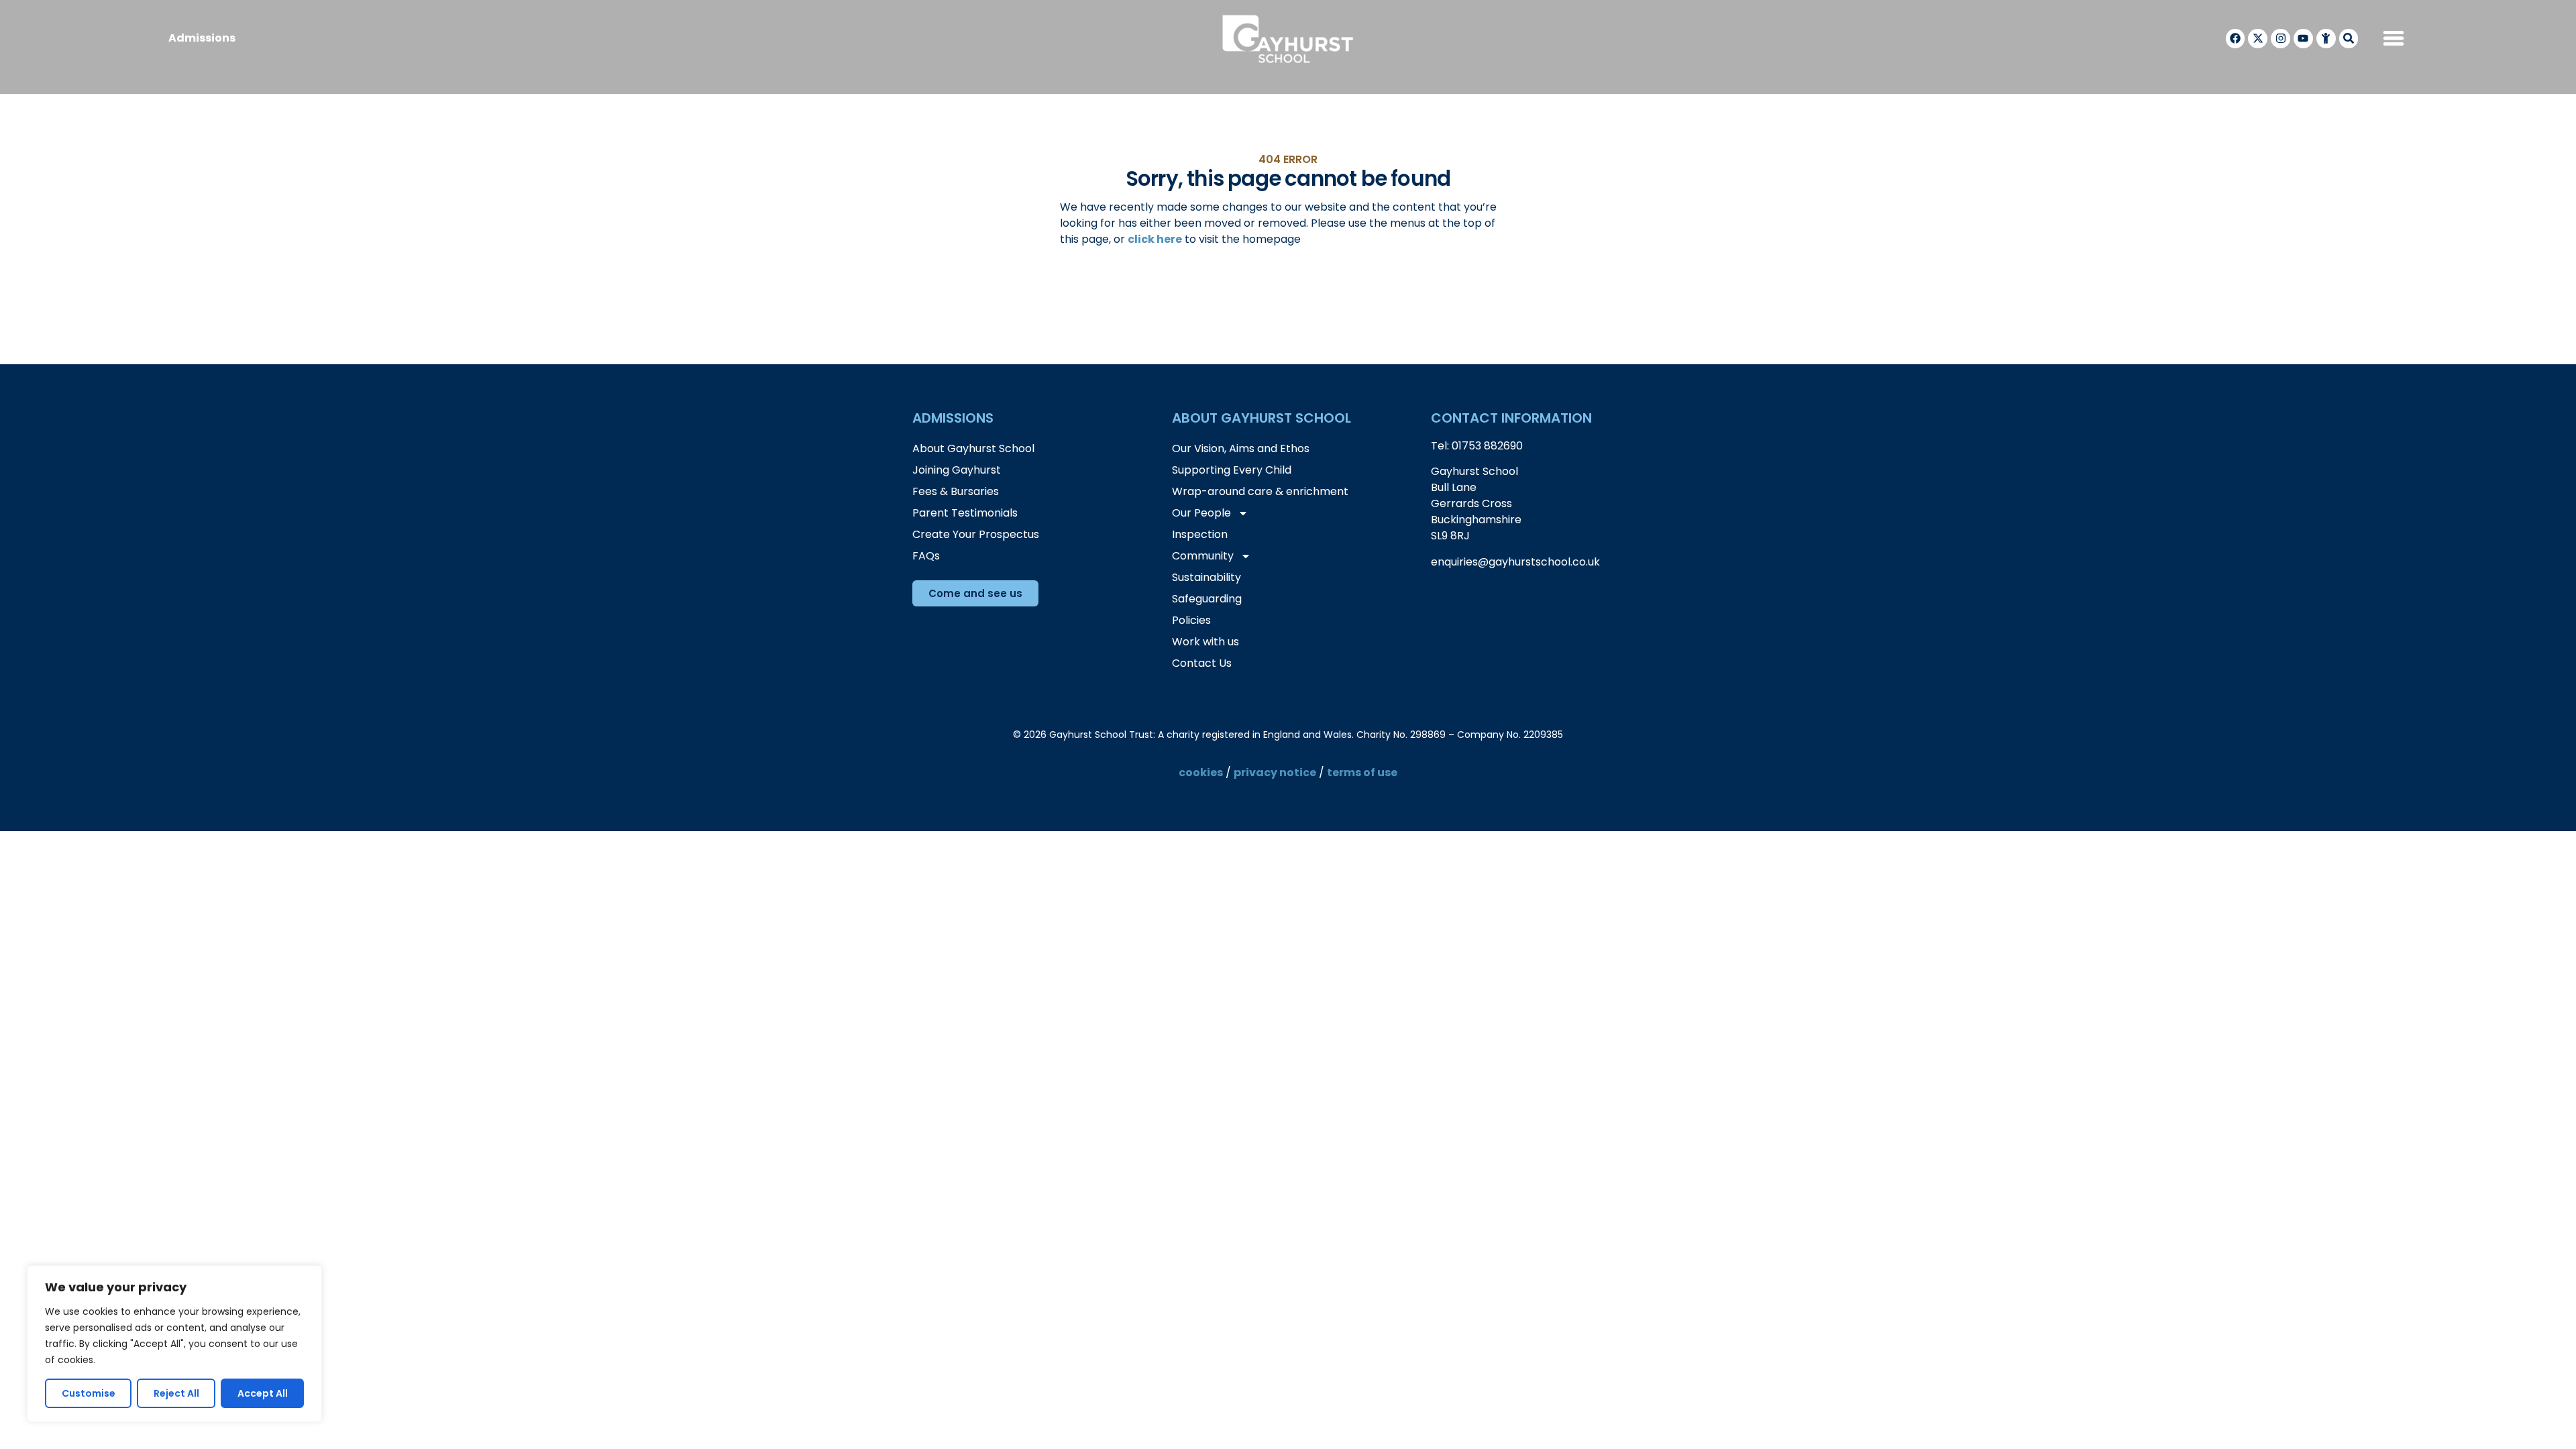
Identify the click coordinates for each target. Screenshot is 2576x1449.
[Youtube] (2303, 39)
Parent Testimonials (965, 513)
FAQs (926, 556)
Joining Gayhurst (957, 470)
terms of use (1362, 772)
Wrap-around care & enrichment (1260, 491)
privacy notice (1275, 772)
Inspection (1200, 534)
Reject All (176, 1393)
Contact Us (1202, 663)
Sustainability (1206, 577)
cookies (1201, 772)
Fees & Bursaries (956, 491)
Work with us (1205, 642)
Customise (89, 1393)
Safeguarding (1207, 599)
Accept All (263, 1393)
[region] (174, 1344)
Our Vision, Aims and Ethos (1241, 448)
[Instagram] (2280, 39)
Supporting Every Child (1232, 470)
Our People (1201, 513)
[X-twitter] (2258, 39)
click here (1155, 239)
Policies (1191, 620)
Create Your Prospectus (976, 534)
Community (1203, 556)
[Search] (2349, 39)
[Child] (2326, 39)
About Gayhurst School (973, 448)
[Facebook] (2236, 39)
